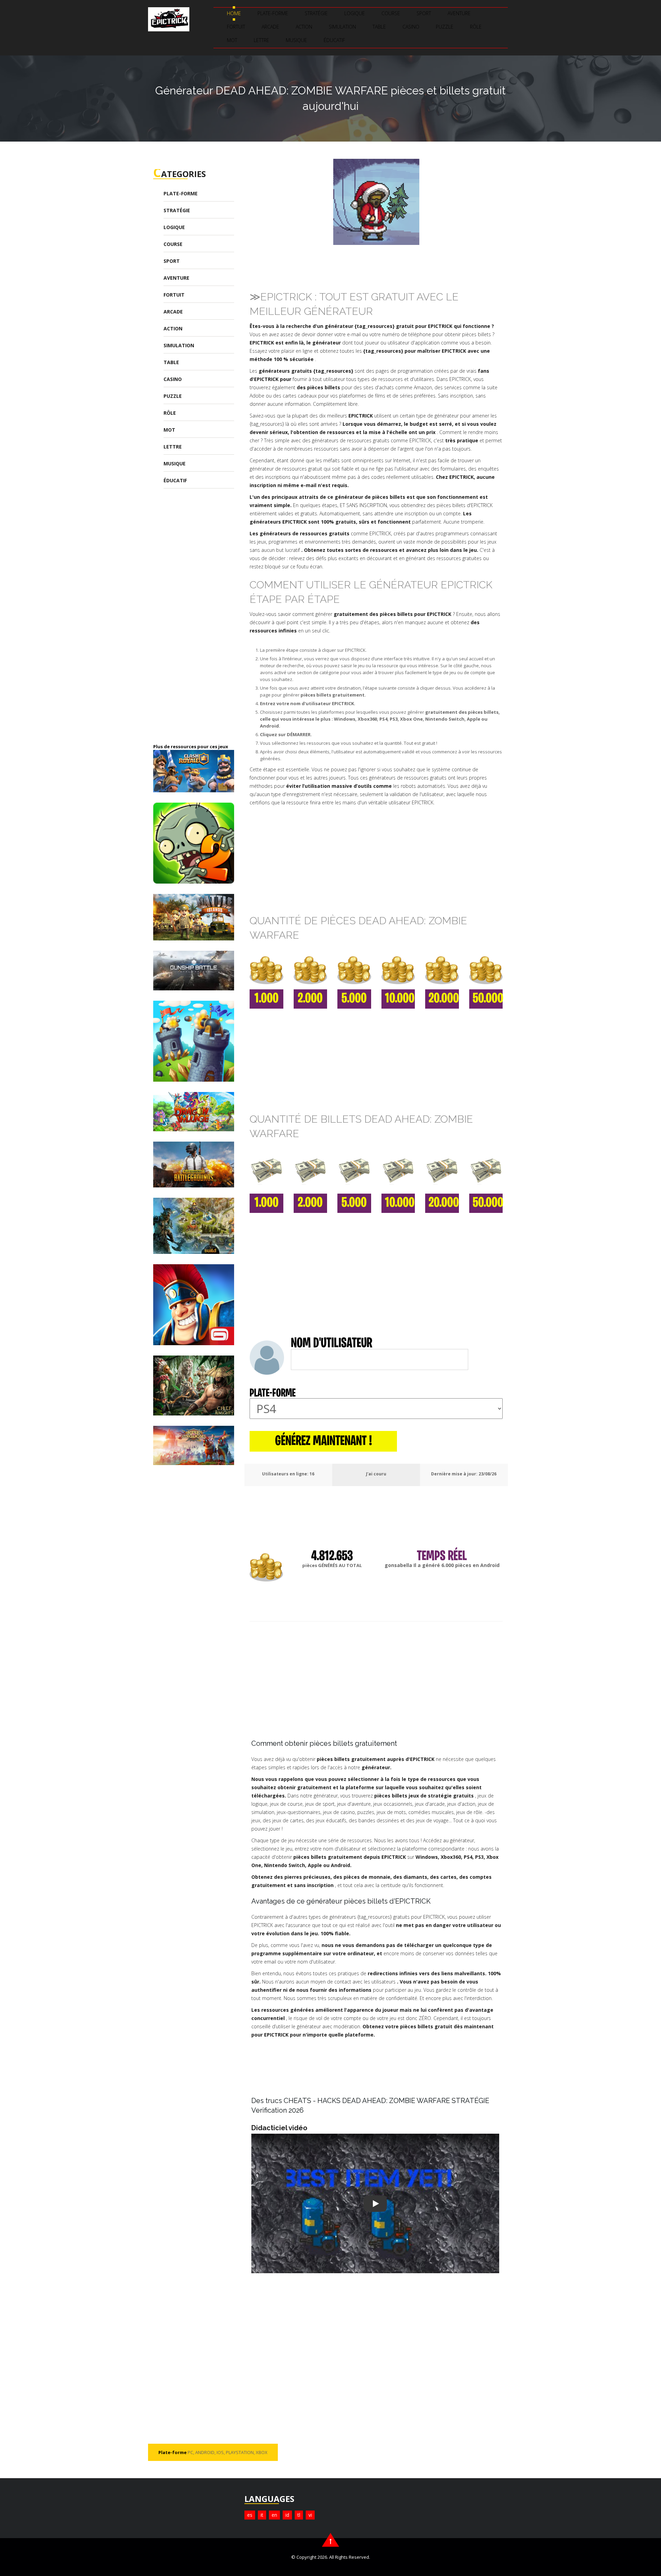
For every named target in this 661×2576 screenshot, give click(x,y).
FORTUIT (236, 27)
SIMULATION (342, 27)
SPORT (424, 13)
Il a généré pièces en (442, 1565)
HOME (234, 13)
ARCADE (270, 27)
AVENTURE (459, 13)
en (274, 2515)
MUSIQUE (296, 40)
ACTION (304, 27)
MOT (232, 40)
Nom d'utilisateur (332, 1344)
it (262, 2515)
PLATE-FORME (273, 13)
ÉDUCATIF (334, 40)
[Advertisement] (205, 621)
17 (312, 1474)
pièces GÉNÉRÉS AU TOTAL (332, 1565)
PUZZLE (445, 27)
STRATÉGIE (316, 13)
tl (299, 2515)
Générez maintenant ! (323, 1442)
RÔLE (476, 27)
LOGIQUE (355, 13)
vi (310, 2515)
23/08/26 (487, 1474)
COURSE (391, 13)
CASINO (411, 27)
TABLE (379, 27)
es (250, 2515)
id (287, 2515)
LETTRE (261, 40)
